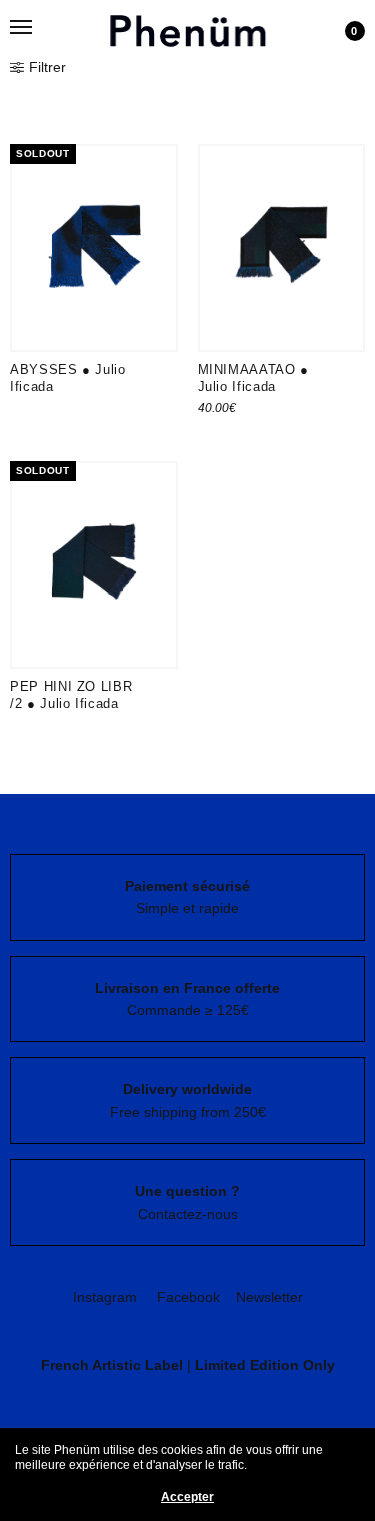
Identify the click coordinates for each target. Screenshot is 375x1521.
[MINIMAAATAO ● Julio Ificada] (282, 248)
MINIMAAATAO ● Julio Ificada (253, 378)
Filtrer (47, 67)
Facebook (188, 1297)
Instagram (105, 1297)
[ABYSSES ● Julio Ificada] (94, 248)
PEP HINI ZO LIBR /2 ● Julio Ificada (71, 695)
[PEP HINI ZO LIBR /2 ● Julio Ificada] (94, 565)
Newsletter (269, 1297)
